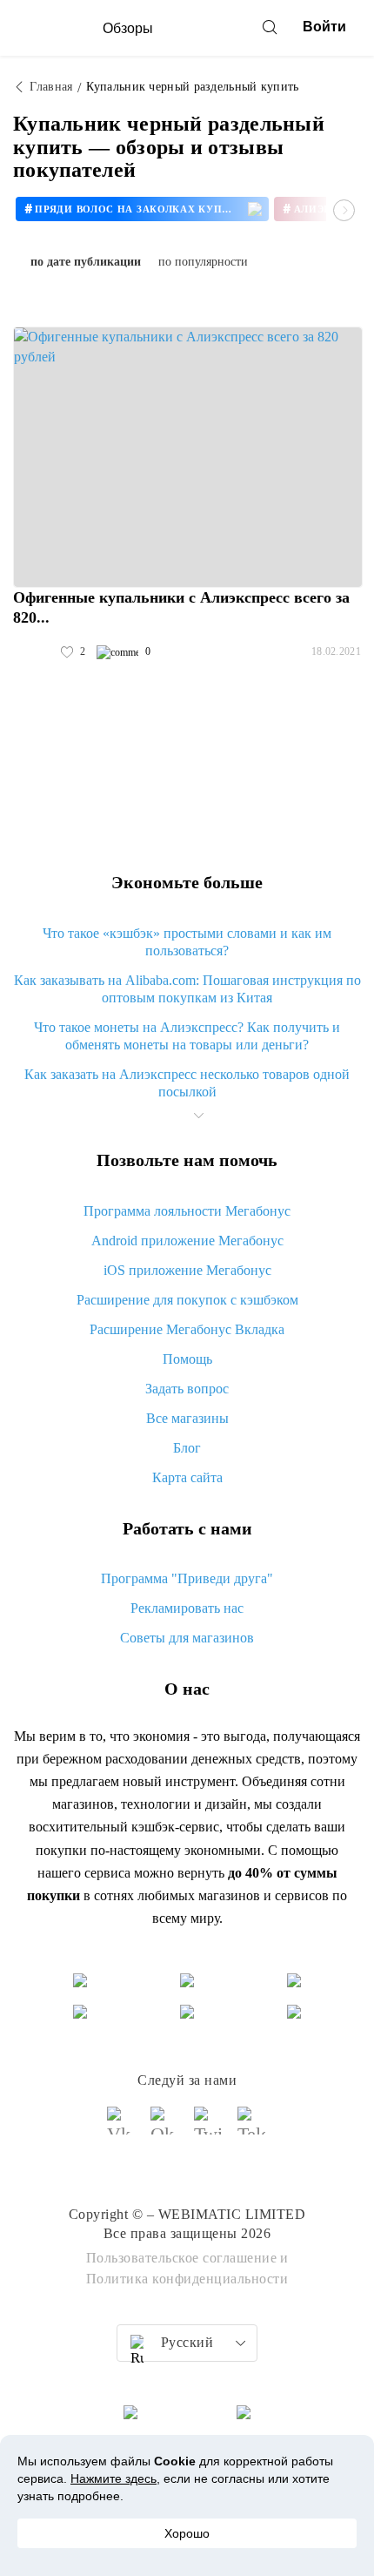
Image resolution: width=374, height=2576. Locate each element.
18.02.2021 (336, 651)
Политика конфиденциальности (187, 2279)
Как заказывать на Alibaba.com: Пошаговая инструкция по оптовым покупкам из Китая (187, 989)
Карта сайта (187, 1477)
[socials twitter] (209, 2128)
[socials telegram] (252, 2128)
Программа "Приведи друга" (187, 1578)
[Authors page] (31, 652)
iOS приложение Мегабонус (187, 1270)
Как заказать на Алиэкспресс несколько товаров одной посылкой (187, 1083)
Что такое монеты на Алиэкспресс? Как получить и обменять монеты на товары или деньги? (187, 1036)
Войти (324, 27)
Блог (187, 1448)
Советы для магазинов (187, 1638)
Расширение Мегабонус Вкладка (187, 1329)
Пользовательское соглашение (182, 2258)
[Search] (270, 27)
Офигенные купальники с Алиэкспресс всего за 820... (181, 607)
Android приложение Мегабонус (187, 1241)
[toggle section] (198, 1116)
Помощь (187, 1359)
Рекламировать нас (187, 1608)
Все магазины (187, 1418)
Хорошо (187, 2533)
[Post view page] (188, 457)
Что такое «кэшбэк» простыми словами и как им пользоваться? (187, 942)
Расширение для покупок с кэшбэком (187, 1300)
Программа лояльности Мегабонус (187, 1211)
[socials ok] (165, 2128)
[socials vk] (122, 2128)
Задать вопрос (187, 1389)
